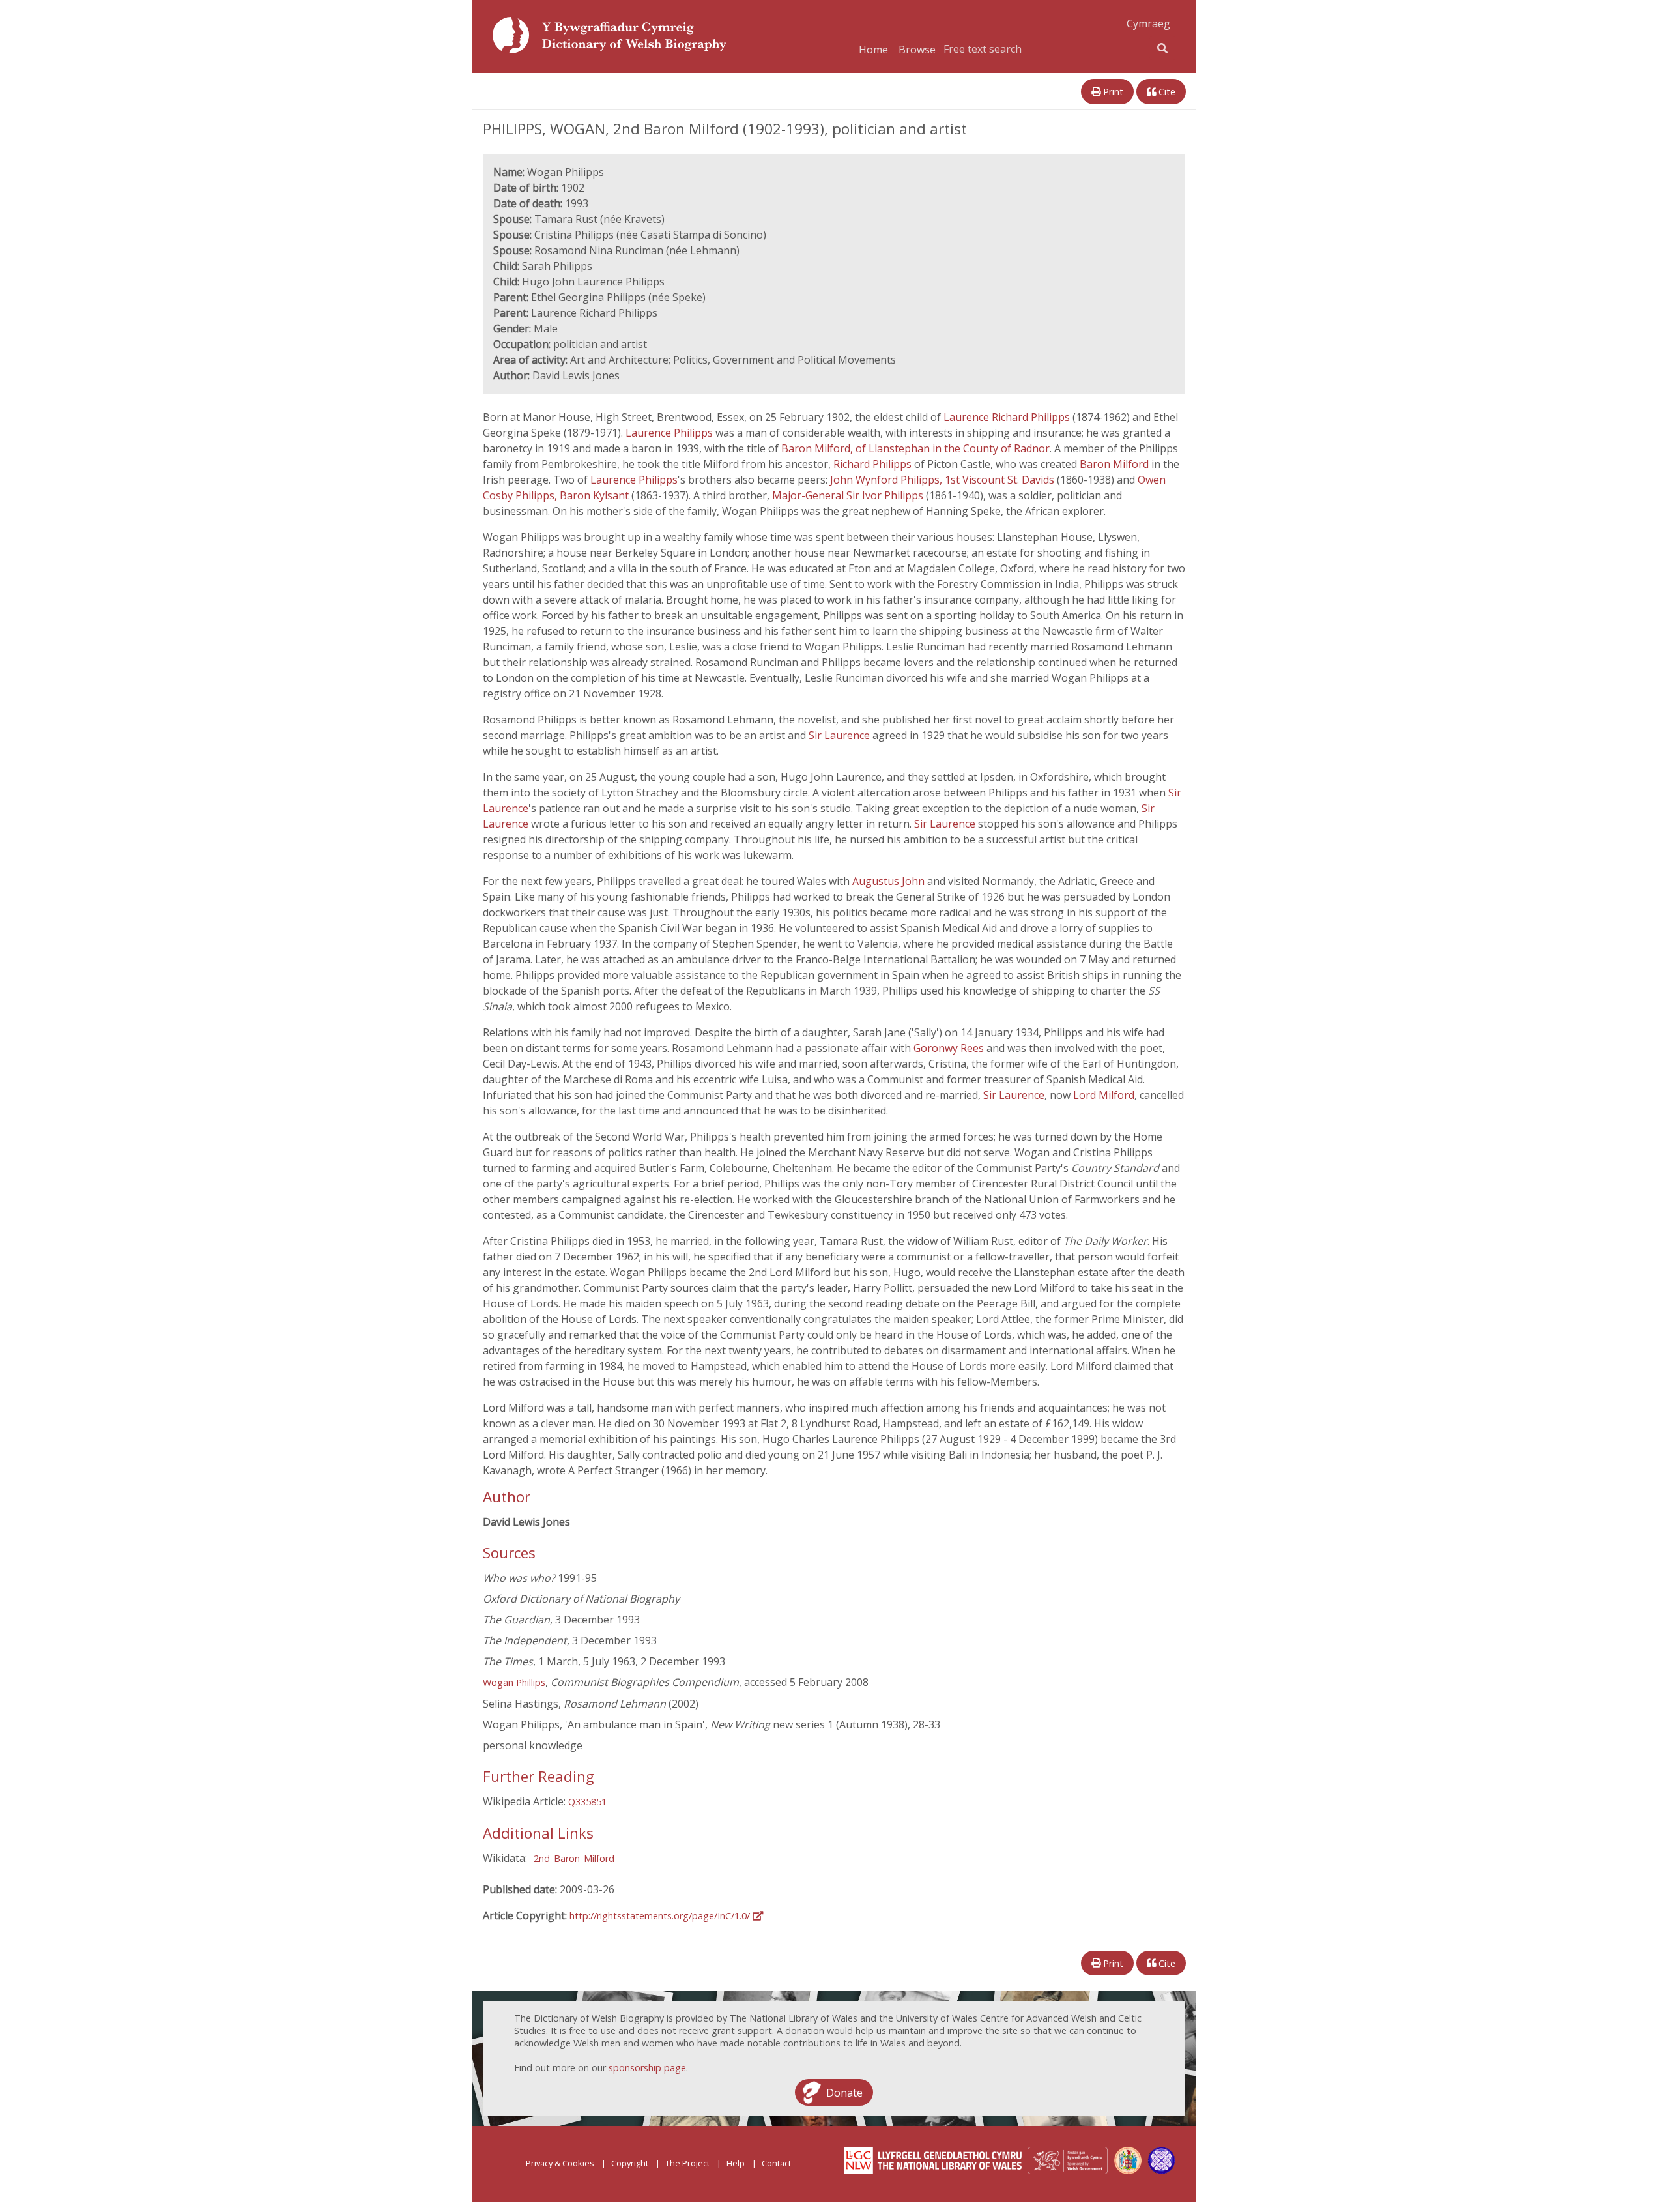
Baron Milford (1114, 464)
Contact (776, 2163)
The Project (687, 2163)
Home (873, 50)
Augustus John (888, 881)
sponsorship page (647, 2068)
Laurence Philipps (669, 433)
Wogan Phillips (514, 1682)
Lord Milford (1104, 1095)
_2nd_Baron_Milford (572, 1858)
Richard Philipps (872, 464)
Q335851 (587, 1802)
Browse (917, 50)
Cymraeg (1148, 23)
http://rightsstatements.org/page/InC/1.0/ (661, 1916)
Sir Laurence (839, 735)
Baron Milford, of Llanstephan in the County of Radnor (915, 448)
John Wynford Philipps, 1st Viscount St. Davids (942, 480)
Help (736, 2163)
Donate (844, 2092)
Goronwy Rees (949, 1048)
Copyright (630, 2163)
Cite (1166, 92)
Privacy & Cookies (560, 2163)
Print (1112, 92)
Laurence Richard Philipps (1007, 417)
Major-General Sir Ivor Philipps (848, 495)
